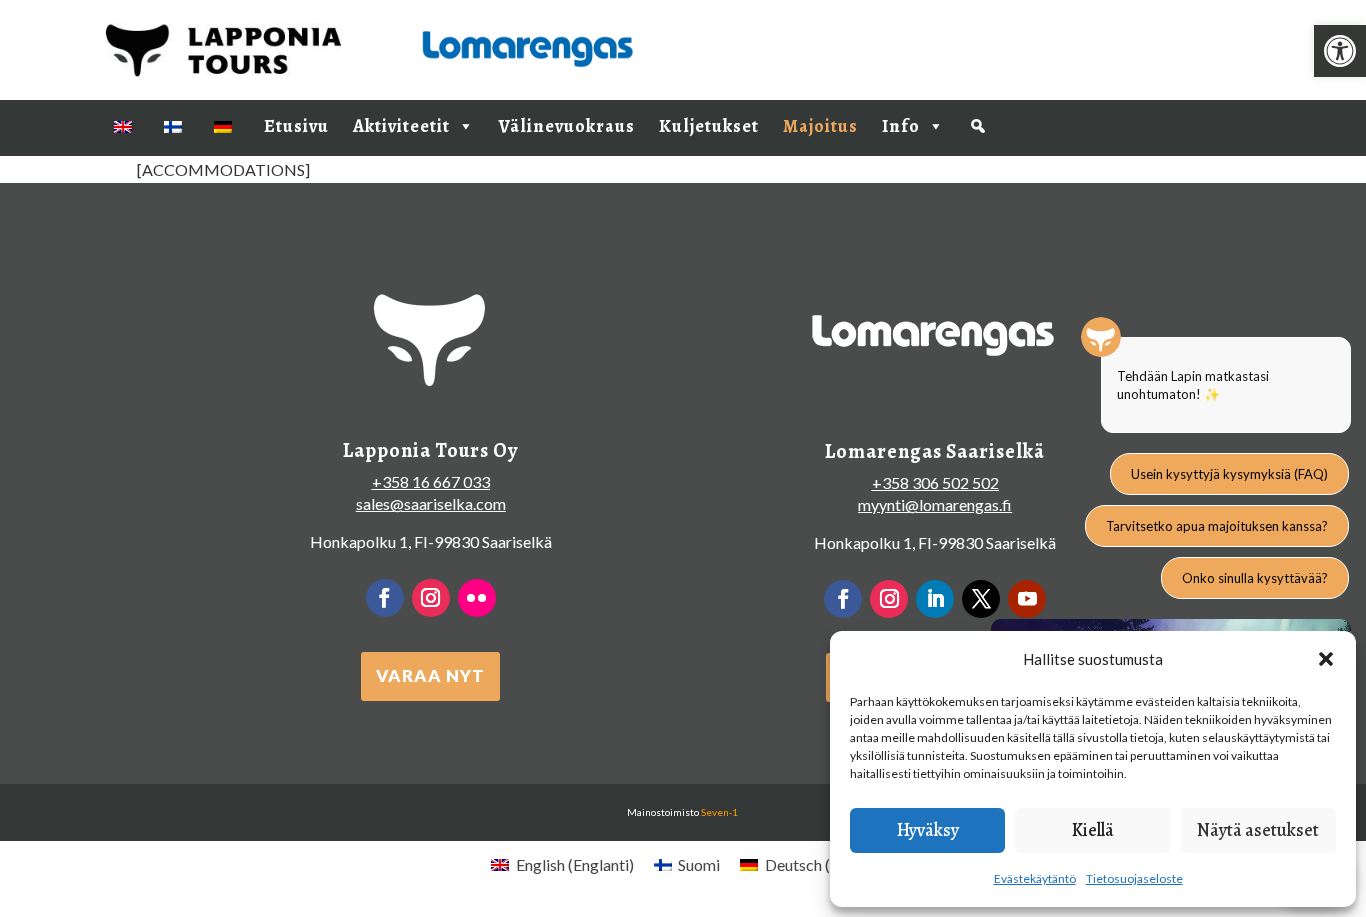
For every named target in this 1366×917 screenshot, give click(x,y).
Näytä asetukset (1258, 830)
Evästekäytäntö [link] (1035, 878)
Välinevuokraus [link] (567, 126)
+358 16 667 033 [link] (431, 481)
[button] (1326, 659)
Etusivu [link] (296, 126)
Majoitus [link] (820, 126)
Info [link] (901, 126)
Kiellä (1093, 830)
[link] (1340, 51)
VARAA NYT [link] (430, 675)
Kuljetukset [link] (709, 126)
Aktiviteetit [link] (401, 126)
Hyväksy (928, 830)
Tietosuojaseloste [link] (1134, 878)
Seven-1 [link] (719, 812)
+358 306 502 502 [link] (935, 482)
